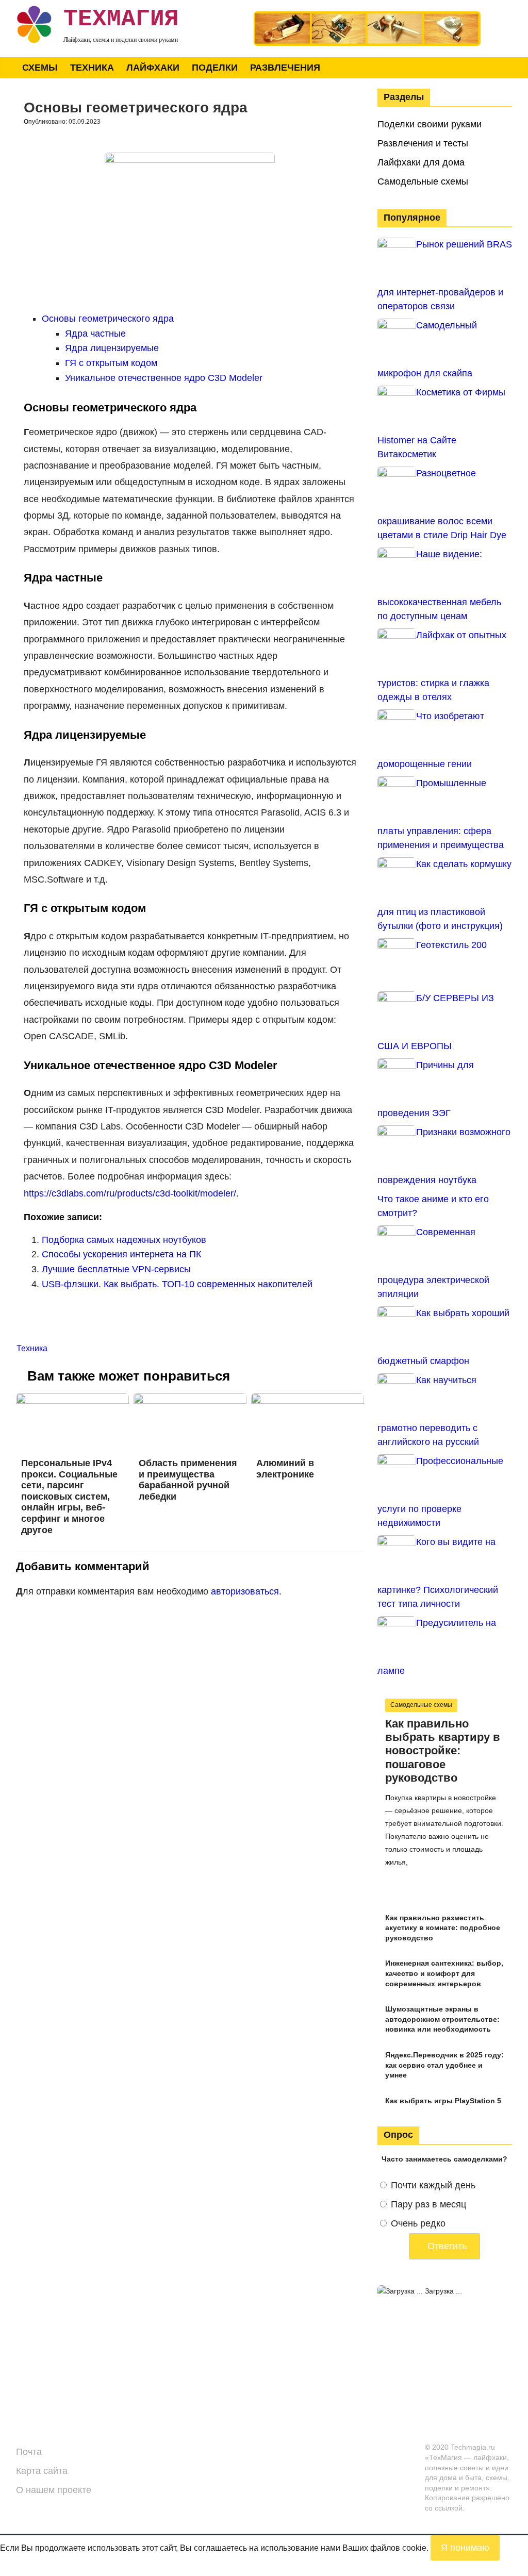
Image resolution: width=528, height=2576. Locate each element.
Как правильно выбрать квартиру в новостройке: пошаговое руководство (443, 1751)
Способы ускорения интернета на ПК (121, 1254)
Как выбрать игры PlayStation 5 (443, 2101)
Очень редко (418, 2223)
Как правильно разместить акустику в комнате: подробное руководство (443, 1928)
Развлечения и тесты (423, 143)
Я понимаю (465, 2548)
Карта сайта (42, 2471)
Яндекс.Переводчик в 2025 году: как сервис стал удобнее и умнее (444, 2065)
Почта (29, 2452)
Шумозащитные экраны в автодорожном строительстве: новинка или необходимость (442, 2019)
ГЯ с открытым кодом (111, 363)
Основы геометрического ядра (108, 319)
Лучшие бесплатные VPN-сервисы (116, 1269)
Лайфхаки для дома (421, 162)
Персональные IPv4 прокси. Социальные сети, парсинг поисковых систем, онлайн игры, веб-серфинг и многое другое (69, 1497)
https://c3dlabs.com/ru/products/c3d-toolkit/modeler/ (130, 1193)
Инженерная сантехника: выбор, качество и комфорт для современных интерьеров (444, 1973)
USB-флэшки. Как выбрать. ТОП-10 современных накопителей (177, 1284)
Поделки (215, 68)
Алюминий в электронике (285, 1469)
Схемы (40, 68)
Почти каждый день (433, 2185)
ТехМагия (121, 19)
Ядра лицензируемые (112, 348)
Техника (92, 68)
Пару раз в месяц (428, 2204)
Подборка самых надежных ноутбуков (124, 1240)
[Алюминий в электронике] (308, 1400)
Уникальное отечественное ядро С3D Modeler (164, 378)
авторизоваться (245, 1591)
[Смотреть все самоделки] (367, 16)
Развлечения (285, 68)
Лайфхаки (153, 68)
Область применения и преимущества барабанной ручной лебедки (188, 1480)
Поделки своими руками (430, 124)
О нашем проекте (54, 2490)
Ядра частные (95, 334)
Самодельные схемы (423, 181)
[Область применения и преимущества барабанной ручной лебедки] (190, 1400)
